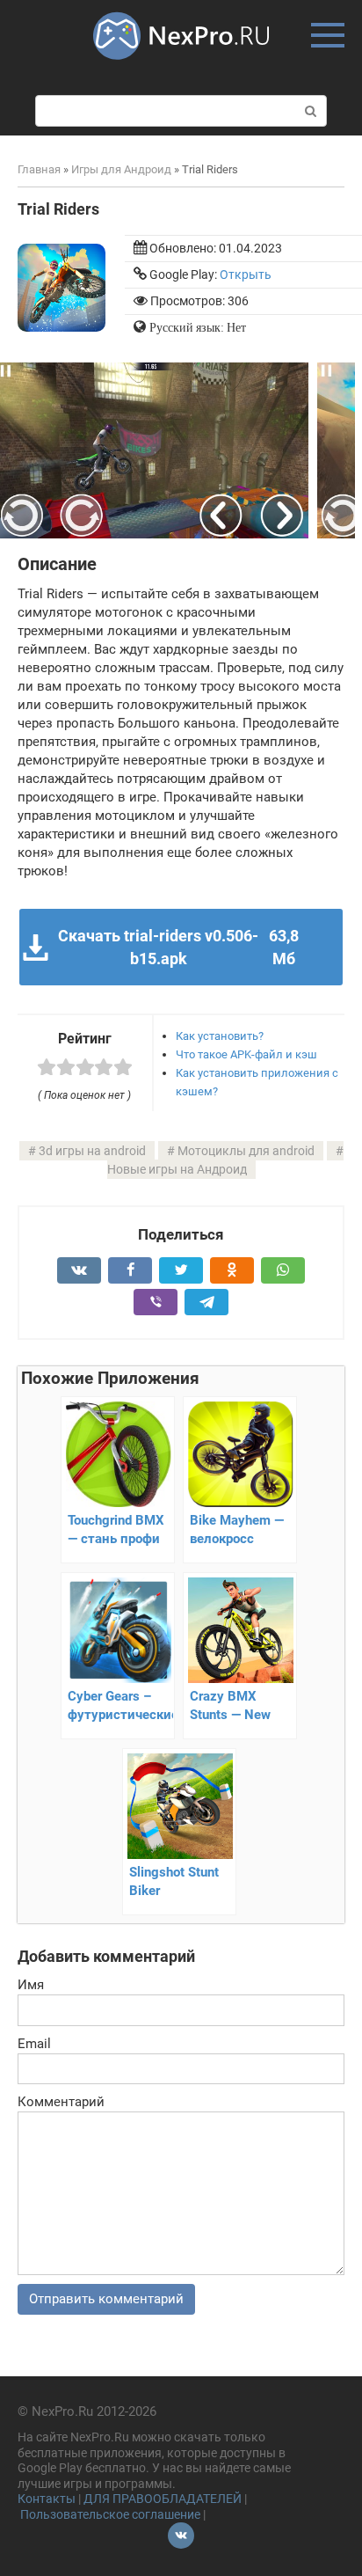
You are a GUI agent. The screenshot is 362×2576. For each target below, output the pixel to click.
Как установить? (220, 1036)
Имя (31, 1985)
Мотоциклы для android (246, 1151)
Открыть (246, 274)
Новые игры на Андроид (177, 1169)
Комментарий (61, 2102)
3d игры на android (92, 1151)
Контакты (47, 2499)
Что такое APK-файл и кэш (246, 1054)
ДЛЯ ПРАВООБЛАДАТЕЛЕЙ (163, 2499)
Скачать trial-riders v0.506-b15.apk (178, 947)
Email (34, 2044)
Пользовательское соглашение (110, 2514)
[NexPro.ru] (181, 68)
